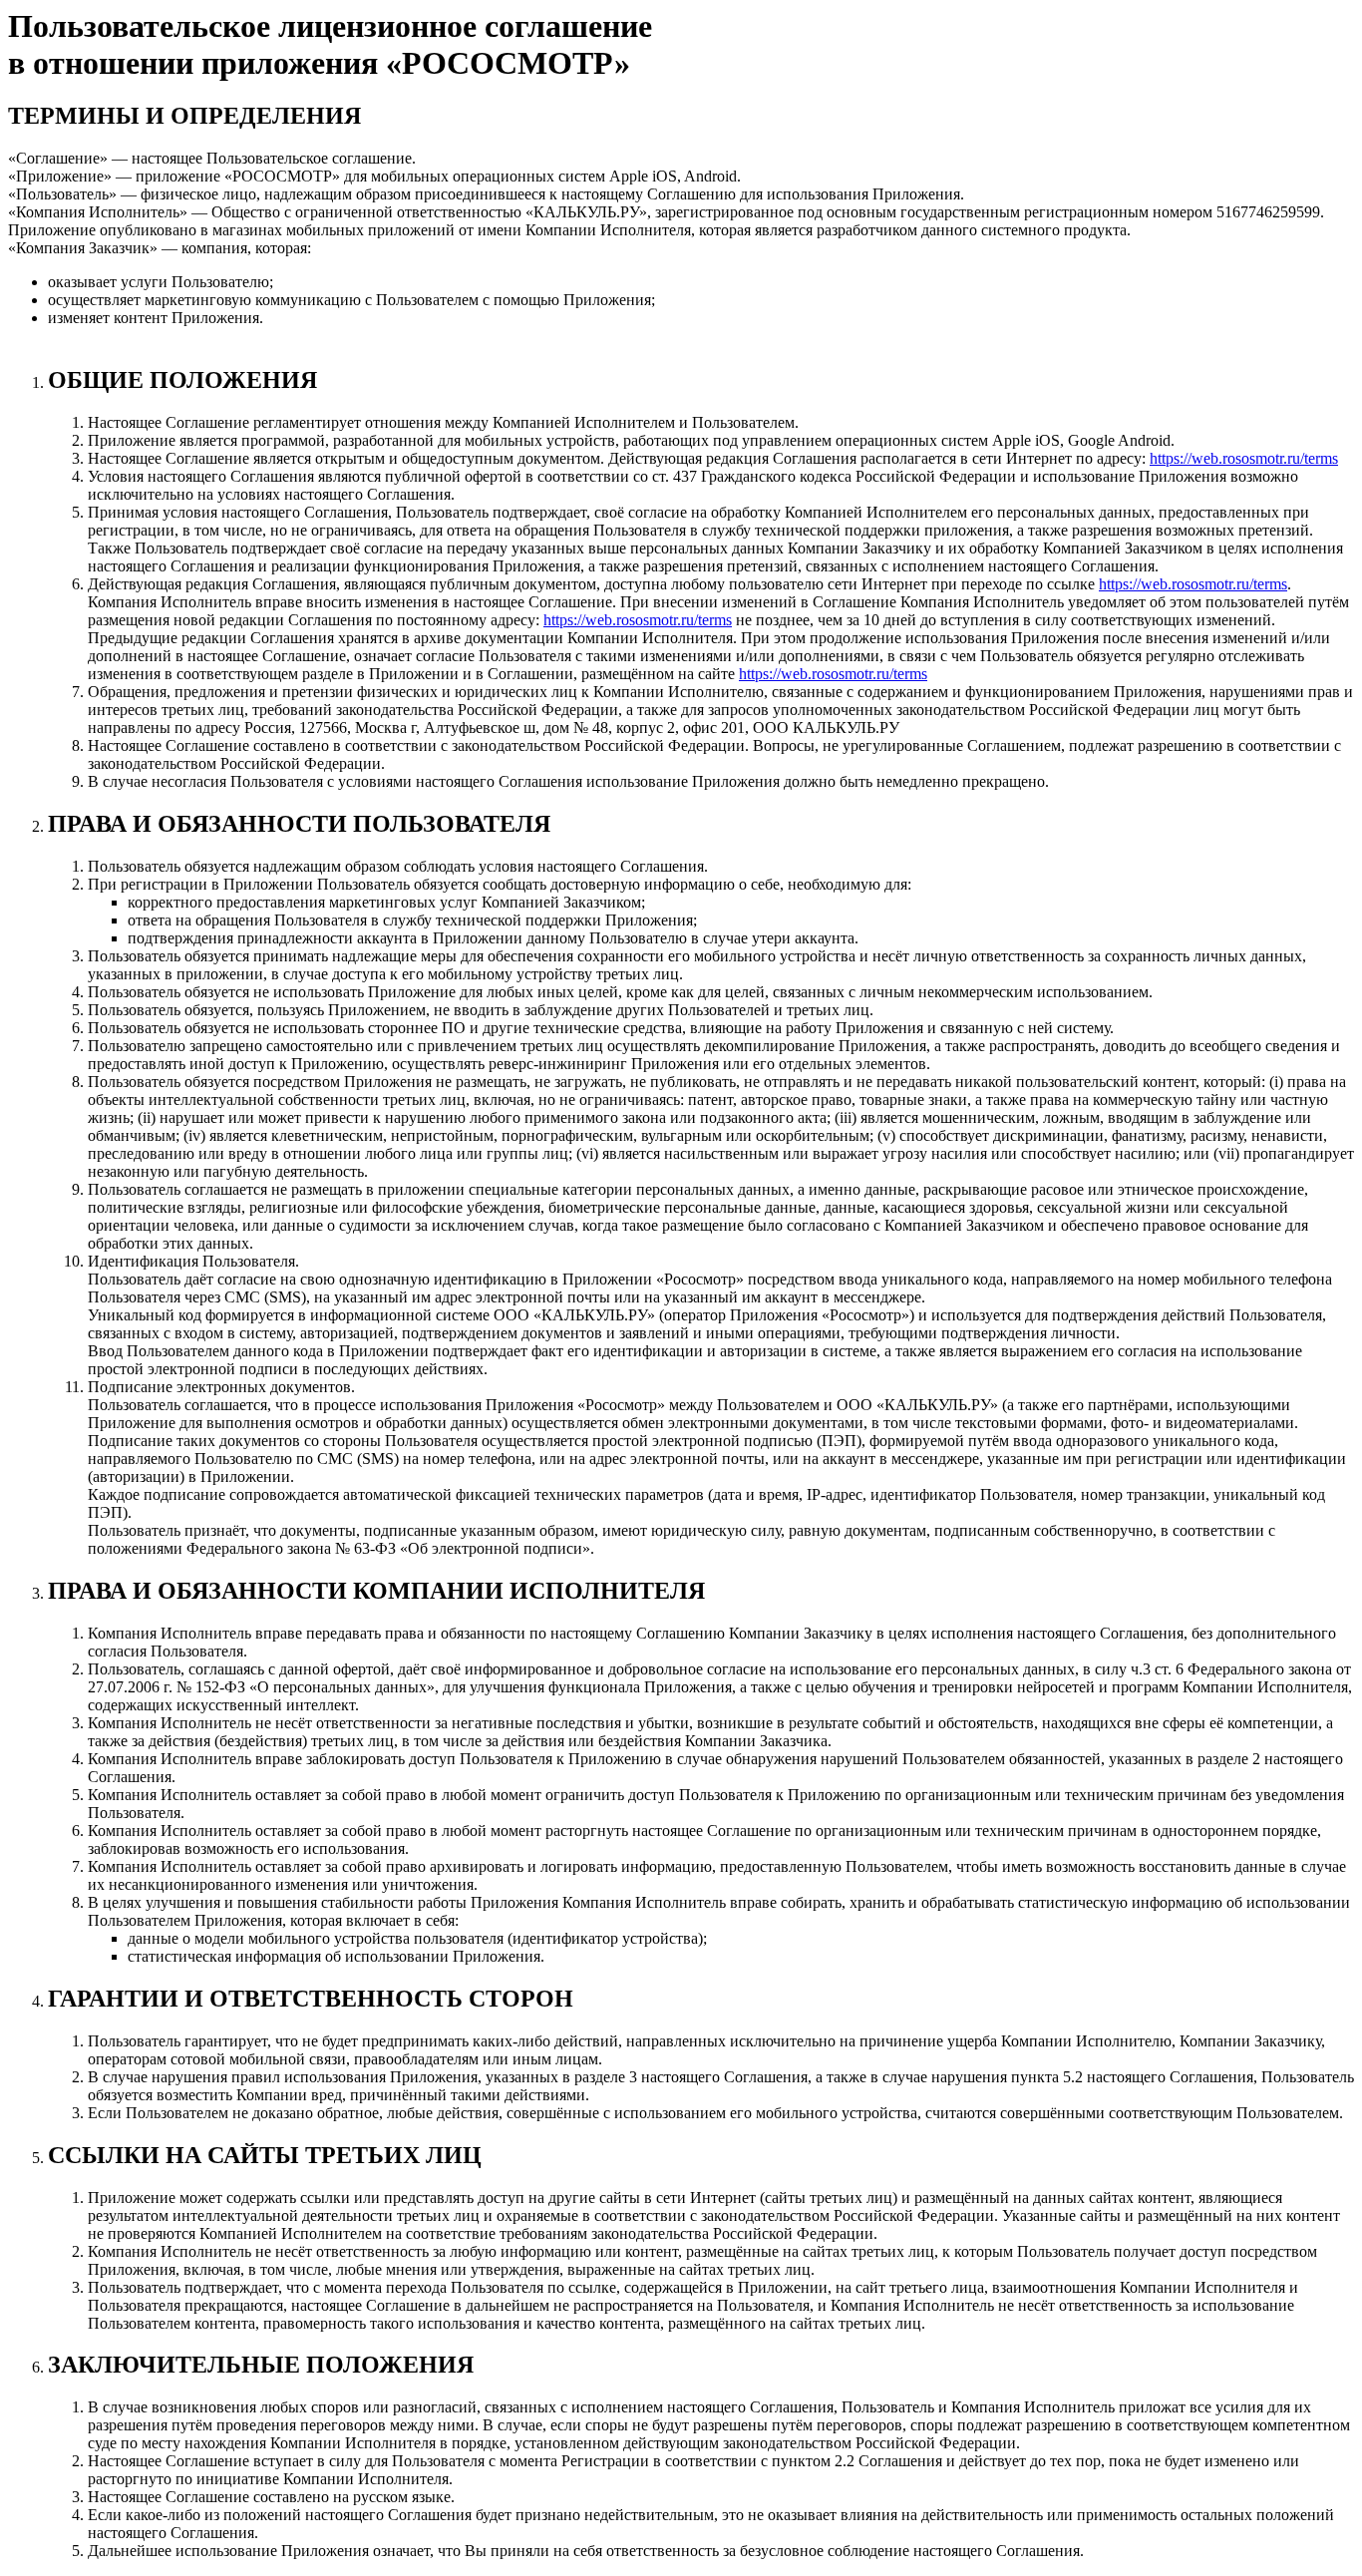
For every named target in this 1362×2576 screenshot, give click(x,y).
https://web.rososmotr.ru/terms (1244, 458)
